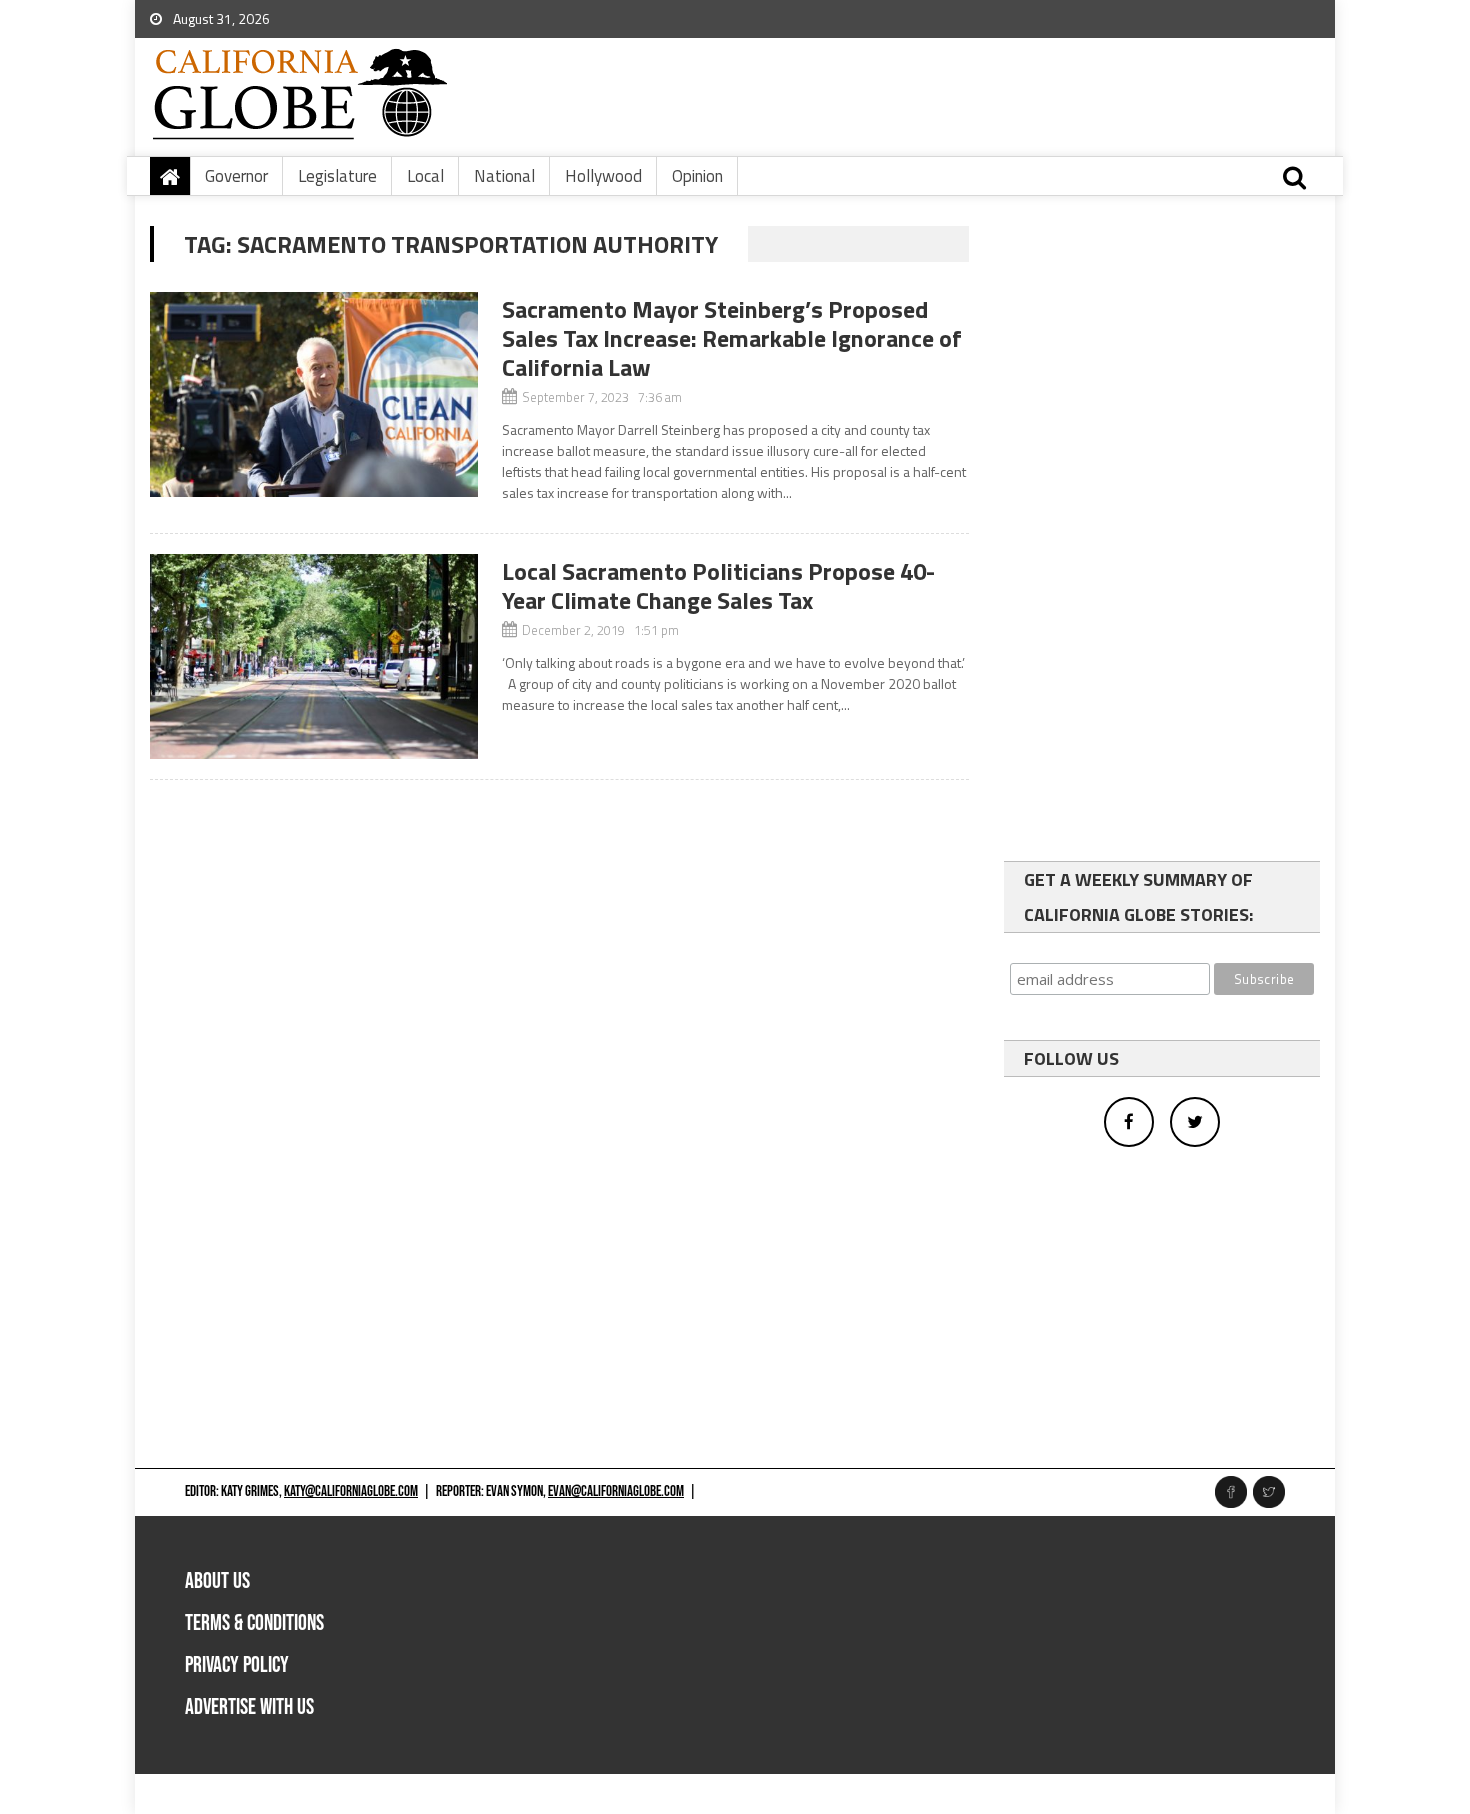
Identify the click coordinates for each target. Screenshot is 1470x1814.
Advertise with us (249, 1707)
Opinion (697, 176)
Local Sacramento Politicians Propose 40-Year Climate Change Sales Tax (718, 585)
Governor (236, 176)
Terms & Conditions (254, 1623)
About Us (217, 1581)
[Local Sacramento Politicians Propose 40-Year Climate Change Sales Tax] (314, 656)
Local (425, 176)
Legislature (337, 176)
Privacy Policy (237, 1665)
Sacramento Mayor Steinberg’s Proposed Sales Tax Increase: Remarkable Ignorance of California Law (732, 338)
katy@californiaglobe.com (351, 1491)
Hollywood (603, 176)
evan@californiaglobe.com (616, 1491)
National (504, 176)
